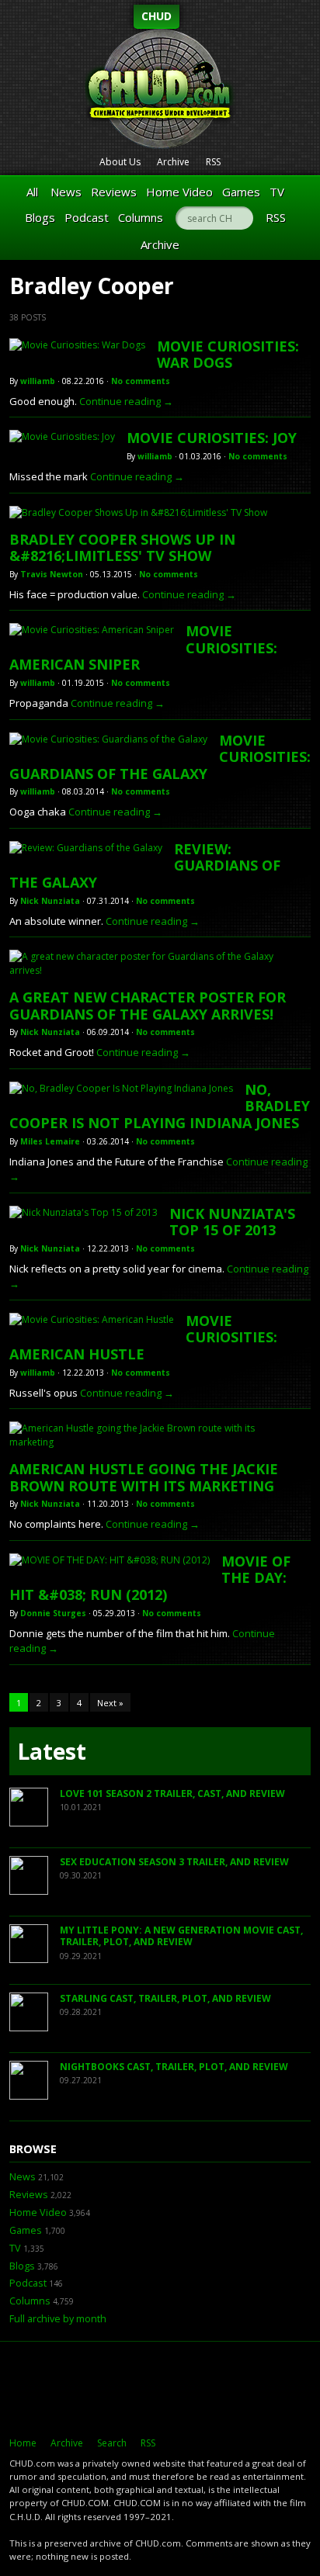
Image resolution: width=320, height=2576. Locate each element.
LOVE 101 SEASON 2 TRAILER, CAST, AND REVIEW (172, 1794)
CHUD (157, 16)
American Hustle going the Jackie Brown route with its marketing (144, 1477)
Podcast (87, 217)
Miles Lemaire (50, 1141)
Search (112, 2443)
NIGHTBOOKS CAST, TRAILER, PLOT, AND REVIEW (174, 2067)
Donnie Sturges (53, 1613)
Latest (52, 1751)
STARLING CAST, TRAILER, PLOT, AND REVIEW (165, 1998)
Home (23, 2443)
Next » (110, 1703)
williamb (38, 381)
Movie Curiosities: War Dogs (228, 355)
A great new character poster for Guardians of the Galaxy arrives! (148, 1006)
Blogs (40, 217)
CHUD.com (160, 2389)
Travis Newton (52, 574)
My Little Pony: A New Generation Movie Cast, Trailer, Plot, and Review (181, 1936)
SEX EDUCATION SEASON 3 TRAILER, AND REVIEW (174, 1862)
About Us (120, 162)
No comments (141, 381)
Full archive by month (58, 2319)
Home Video (179, 192)
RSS (213, 162)
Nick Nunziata (50, 901)
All (32, 192)
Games (241, 192)
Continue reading (126, 401)
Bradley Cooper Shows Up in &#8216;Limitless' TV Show (122, 548)
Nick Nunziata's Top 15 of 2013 (232, 1222)
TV (277, 192)
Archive (173, 162)
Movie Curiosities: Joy (212, 438)
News (66, 192)
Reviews (114, 192)
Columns (141, 217)
